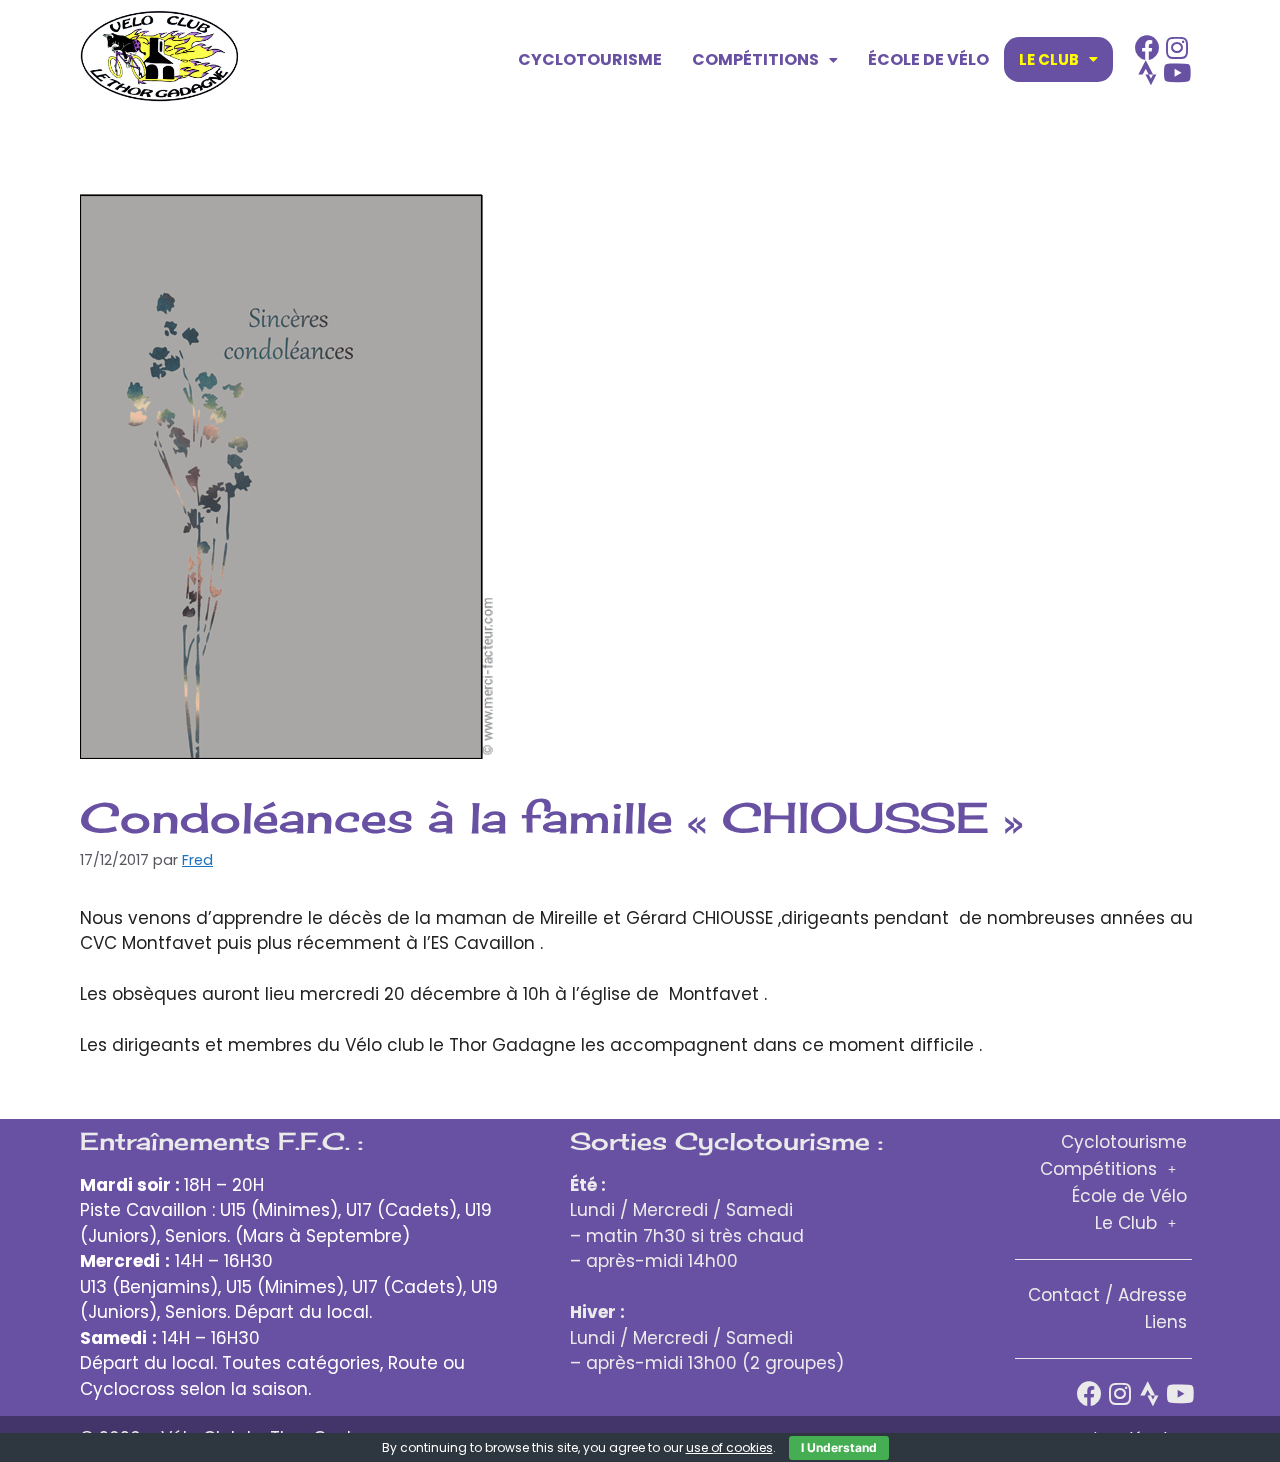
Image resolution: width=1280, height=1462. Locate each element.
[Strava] (1147, 72)
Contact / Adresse (1107, 1295)
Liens (1166, 1322)
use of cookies (729, 1447)
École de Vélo (928, 59)
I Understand (839, 1447)
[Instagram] (1177, 47)
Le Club (1049, 59)
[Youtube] (1177, 72)
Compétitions (755, 59)
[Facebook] (1147, 47)
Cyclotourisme (590, 59)
